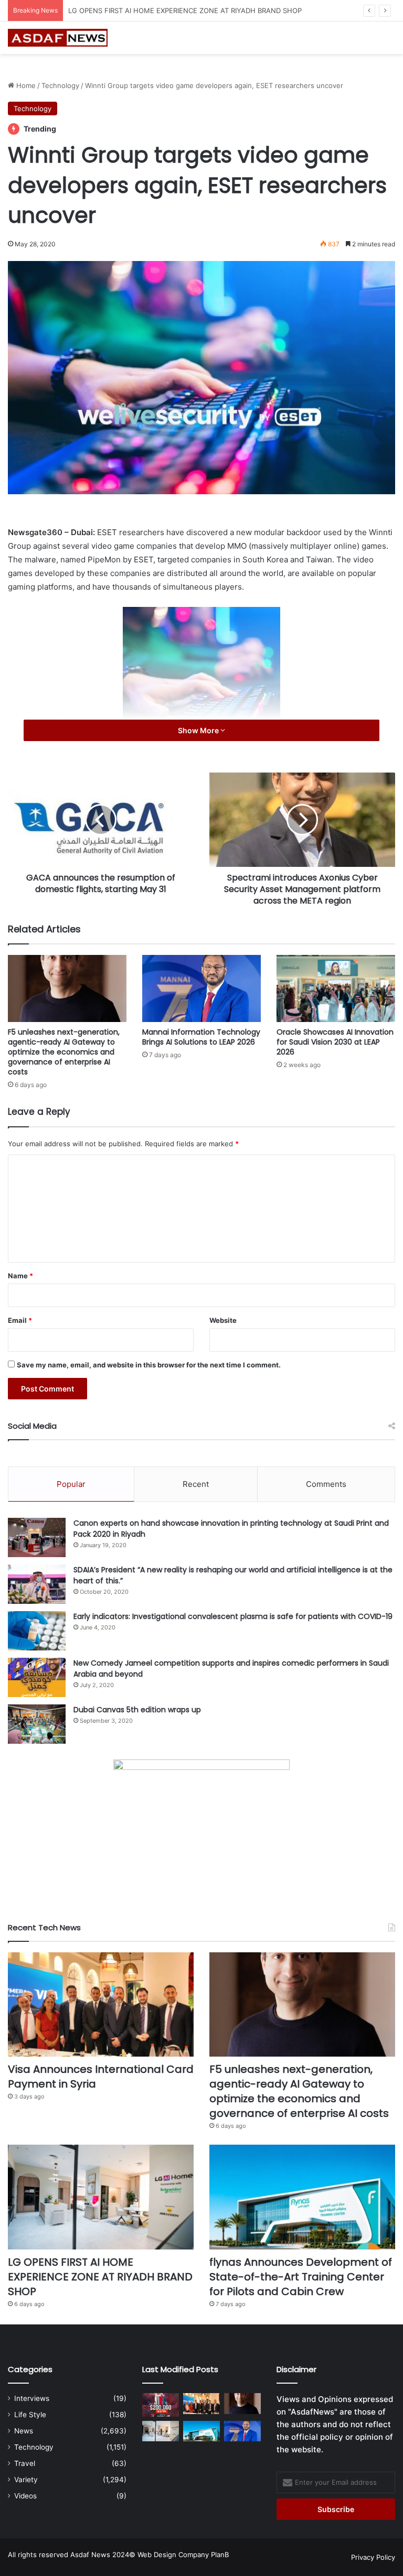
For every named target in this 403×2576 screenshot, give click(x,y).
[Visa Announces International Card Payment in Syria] (101, 2005)
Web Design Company (173, 2555)
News (24, 2431)
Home (25, 85)
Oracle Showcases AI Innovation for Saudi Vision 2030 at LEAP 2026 (335, 1042)
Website (223, 1320)
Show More (199, 730)
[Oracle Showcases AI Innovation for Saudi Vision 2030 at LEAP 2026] (336, 988)
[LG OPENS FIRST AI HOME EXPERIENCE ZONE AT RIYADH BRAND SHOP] (101, 2197)
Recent (196, 1484)
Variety (26, 2480)
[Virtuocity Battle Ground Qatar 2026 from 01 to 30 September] (161, 2405)
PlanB (220, 2555)
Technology (60, 85)
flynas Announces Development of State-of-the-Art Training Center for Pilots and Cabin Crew (301, 2277)
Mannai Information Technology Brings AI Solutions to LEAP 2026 (201, 1037)
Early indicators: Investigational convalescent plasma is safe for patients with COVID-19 (233, 1616)
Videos (25, 2496)
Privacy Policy (373, 2557)
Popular (71, 1484)
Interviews (32, 2398)
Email (20, 1320)
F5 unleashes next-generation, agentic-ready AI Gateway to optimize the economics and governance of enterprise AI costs (64, 1052)
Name (20, 1276)
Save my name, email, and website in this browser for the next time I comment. (149, 1365)
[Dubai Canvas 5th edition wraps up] (37, 1724)
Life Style (30, 2415)
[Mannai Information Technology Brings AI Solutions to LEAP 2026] (201, 988)
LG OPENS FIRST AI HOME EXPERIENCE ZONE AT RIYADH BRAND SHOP (185, 10)
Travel (25, 2463)
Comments (326, 1484)
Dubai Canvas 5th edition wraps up (137, 1710)
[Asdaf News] (58, 38)
